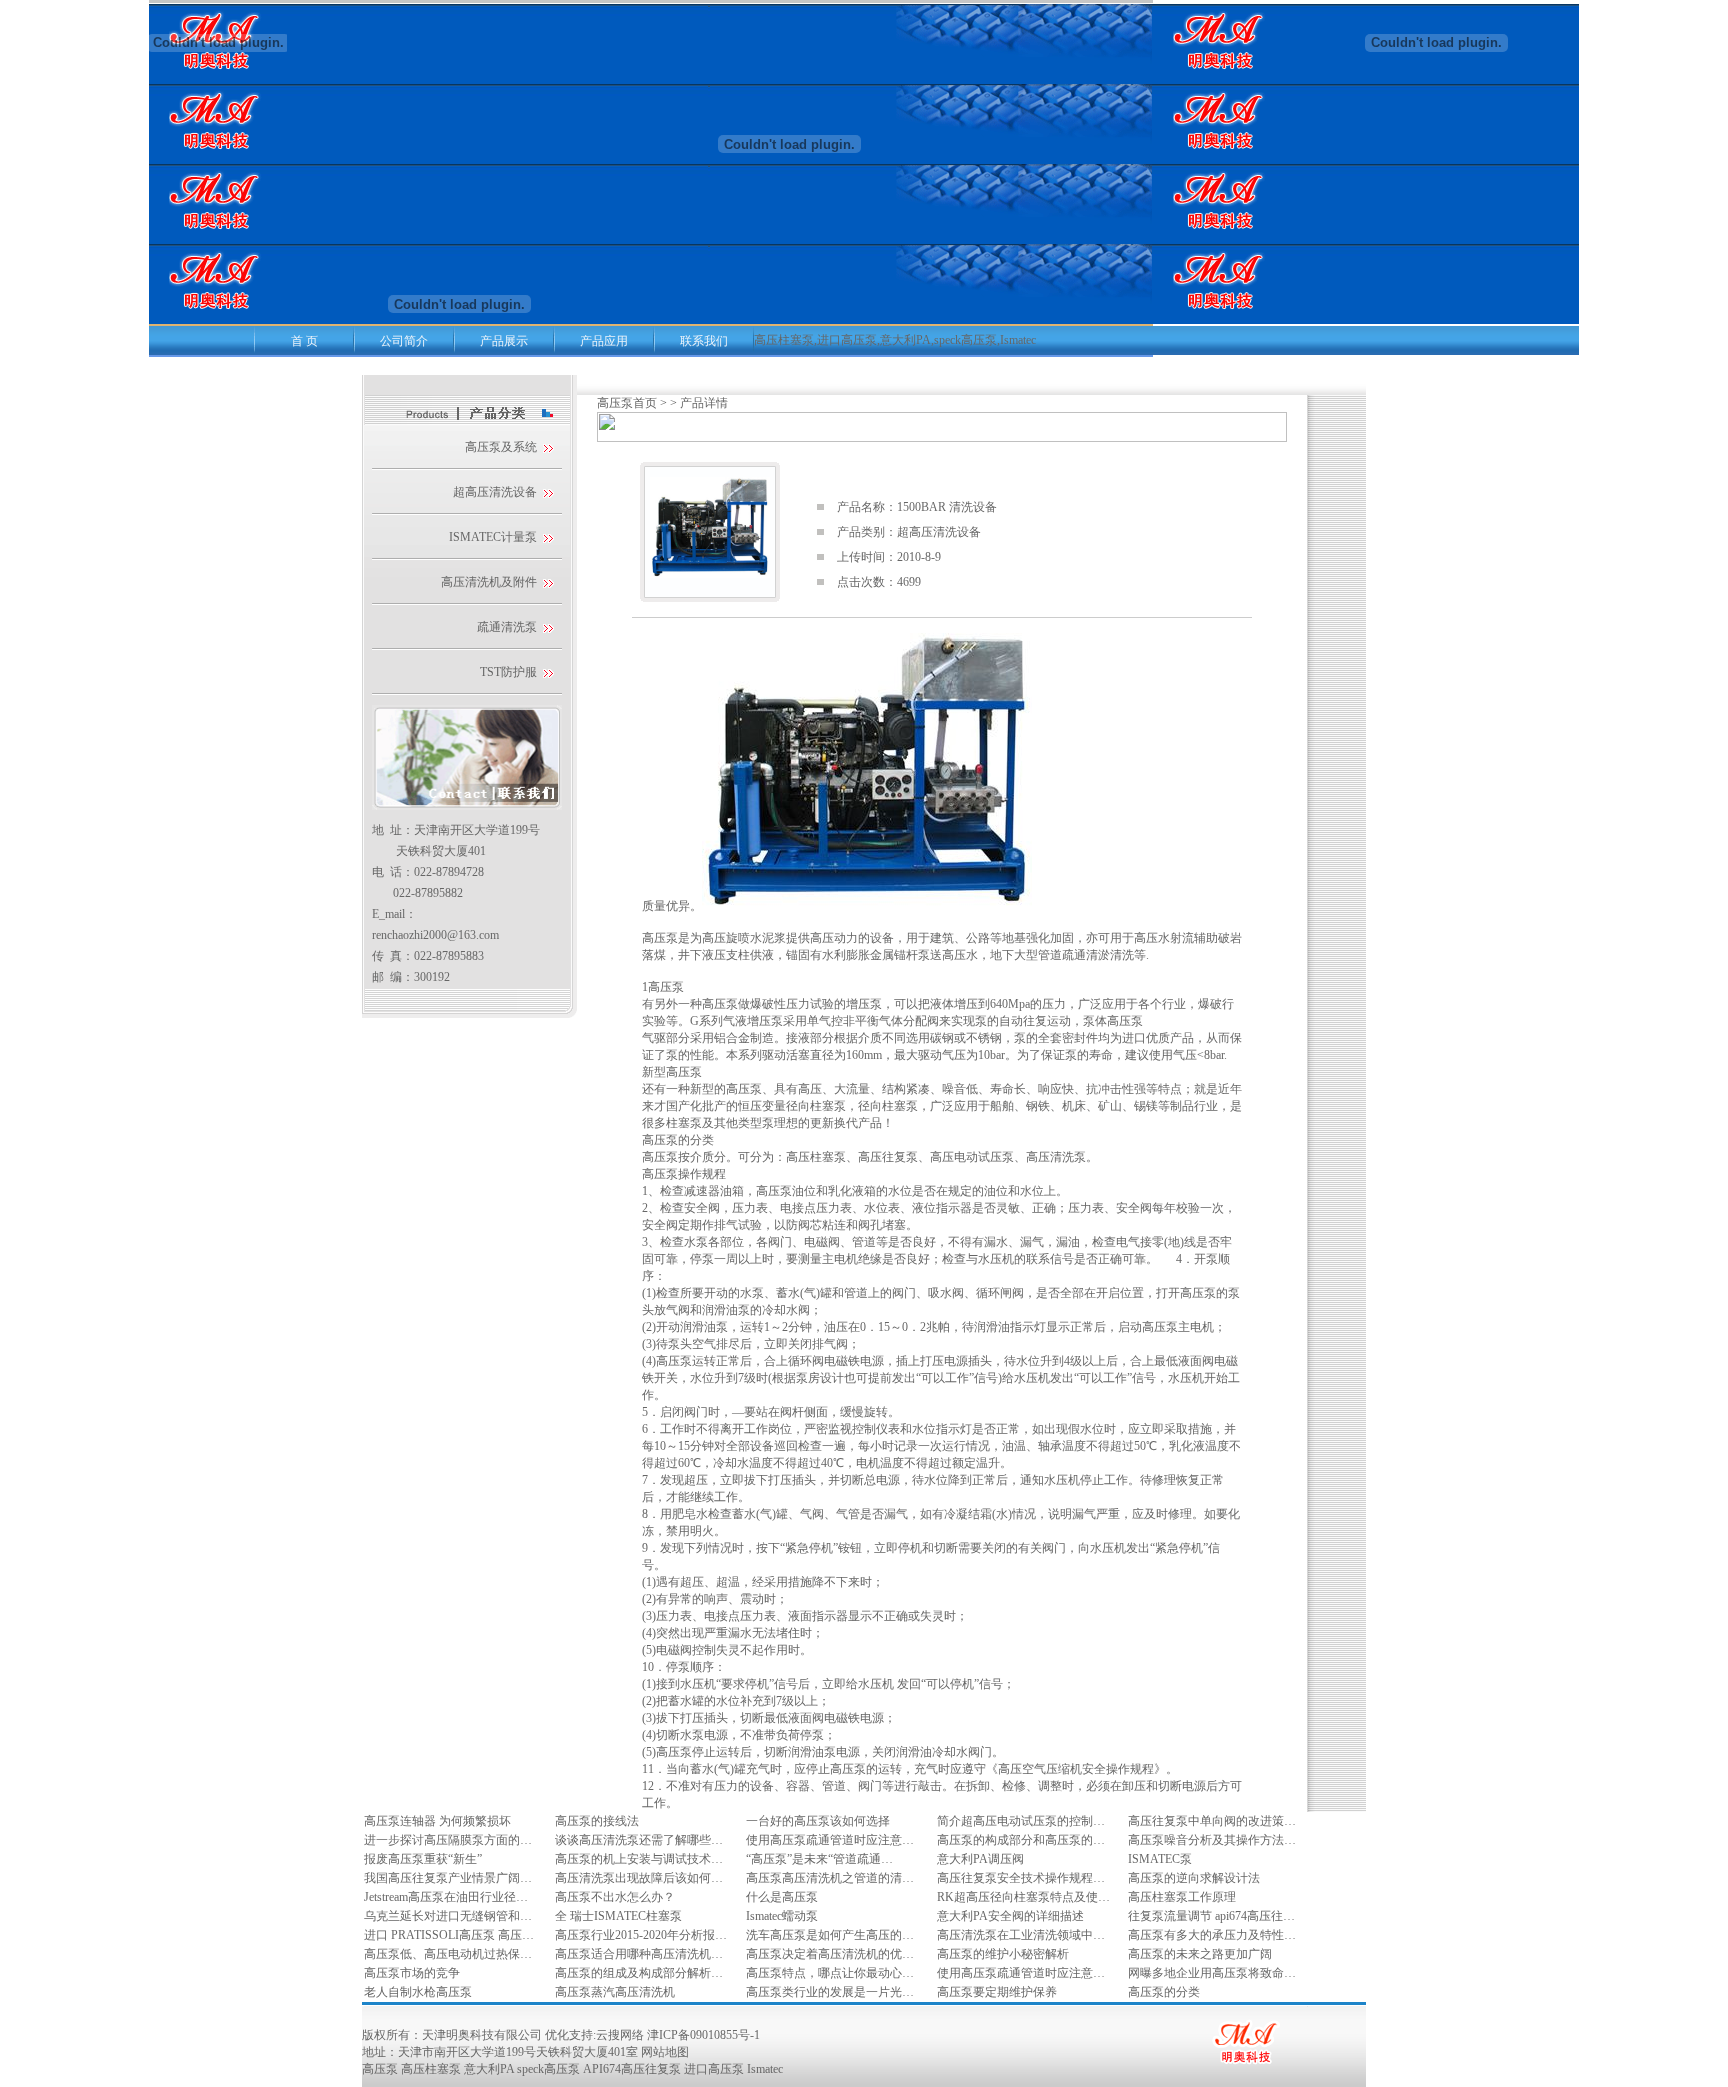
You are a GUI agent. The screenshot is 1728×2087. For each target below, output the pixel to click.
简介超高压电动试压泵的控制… (1021, 1821)
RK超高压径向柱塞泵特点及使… (1023, 1897)
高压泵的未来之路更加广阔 (1200, 1954)
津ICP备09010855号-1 (703, 2035)
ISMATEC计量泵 (493, 537)
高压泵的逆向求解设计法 (1194, 1878)
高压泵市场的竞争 (412, 1973)
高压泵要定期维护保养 (997, 1992)
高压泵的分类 (1164, 1992)
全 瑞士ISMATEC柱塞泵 (618, 1916)
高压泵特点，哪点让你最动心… (830, 1973)
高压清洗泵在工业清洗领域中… (1021, 1935)
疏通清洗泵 (507, 627)
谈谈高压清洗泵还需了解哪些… (639, 1840)
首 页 (304, 341)
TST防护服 (508, 672)
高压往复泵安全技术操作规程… (1021, 1878)
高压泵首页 (627, 403)
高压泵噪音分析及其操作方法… (1212, 1840)
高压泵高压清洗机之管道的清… (830, 1878)
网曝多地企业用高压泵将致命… (1212, 1973)
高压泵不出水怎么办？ (615, 1897)
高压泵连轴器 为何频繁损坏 (437, 1821)
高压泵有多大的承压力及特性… (1212, 1935)
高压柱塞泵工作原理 (1182, 1897)
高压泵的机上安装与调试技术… (639, 1859)
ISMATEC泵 (1160, 1859)
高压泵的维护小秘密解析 (1003, 1954)
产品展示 (504, 341)
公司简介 (404, 341)
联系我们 (704, 341)
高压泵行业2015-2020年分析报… (641, 1935)
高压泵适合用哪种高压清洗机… (639, 1954)
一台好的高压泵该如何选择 (818, 1821)
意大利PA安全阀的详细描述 (1010, 1916)
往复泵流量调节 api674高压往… (1211, 1916)
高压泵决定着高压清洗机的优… (830, 1954)
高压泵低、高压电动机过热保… (448, 1954)
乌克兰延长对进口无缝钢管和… (448, 1916)
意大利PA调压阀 (980, 1859)
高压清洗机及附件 (489, 582)
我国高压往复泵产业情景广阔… (448, 1878)
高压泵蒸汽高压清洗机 (615, 1992)
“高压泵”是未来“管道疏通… (819, 1859)
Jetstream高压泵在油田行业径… (446, 1897)
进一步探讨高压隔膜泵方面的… (448, 1840)
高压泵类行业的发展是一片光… (830, 1992)
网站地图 (665, 2052)
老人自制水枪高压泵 (418, 1992)
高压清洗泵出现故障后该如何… (639, 1878)
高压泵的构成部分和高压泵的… (1021, 1840)
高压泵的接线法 (597, 1821)
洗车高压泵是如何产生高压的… (830, 1935)
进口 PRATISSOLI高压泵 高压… (449, 1935)
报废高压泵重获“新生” (423, 1859)
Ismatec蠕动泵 (782, 1916)
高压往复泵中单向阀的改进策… (1212, 1821)
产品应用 (604, 341)
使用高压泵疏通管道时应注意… (830, 1840)
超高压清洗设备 (495, 492)
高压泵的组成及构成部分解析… (639, 1973)
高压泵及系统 (501, 447)
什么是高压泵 (782, 1897)
